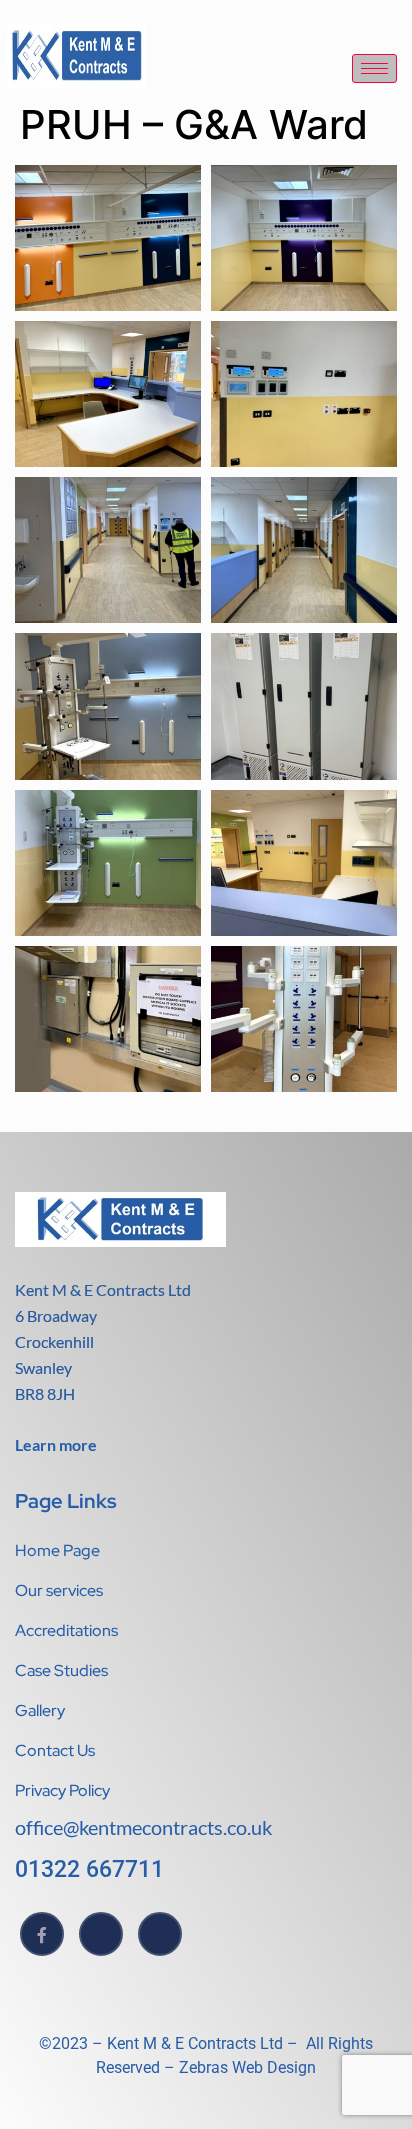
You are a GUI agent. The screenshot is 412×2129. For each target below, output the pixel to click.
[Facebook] (42, 1934)
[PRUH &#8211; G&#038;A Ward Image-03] (108, 394)
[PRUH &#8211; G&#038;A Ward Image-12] (304, 1019)
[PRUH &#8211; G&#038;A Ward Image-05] (108, 550)
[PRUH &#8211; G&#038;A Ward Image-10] (304, 863)
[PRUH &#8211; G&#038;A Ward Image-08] (304, 706)
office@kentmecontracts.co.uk (143, 1827)
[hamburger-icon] (374, 68)
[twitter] (101, 1934)
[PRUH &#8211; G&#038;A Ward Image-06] (304, 550)
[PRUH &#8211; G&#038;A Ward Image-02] (304, 238)
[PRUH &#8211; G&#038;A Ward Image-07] (108, 706)
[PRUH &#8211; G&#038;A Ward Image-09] (108, 863)
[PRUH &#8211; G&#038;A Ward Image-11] (108, 1019)
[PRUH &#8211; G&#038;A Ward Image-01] (108, 238)
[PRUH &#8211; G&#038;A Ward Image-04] (304, 394)
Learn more (56, 1444)
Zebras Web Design (245, 2067)
